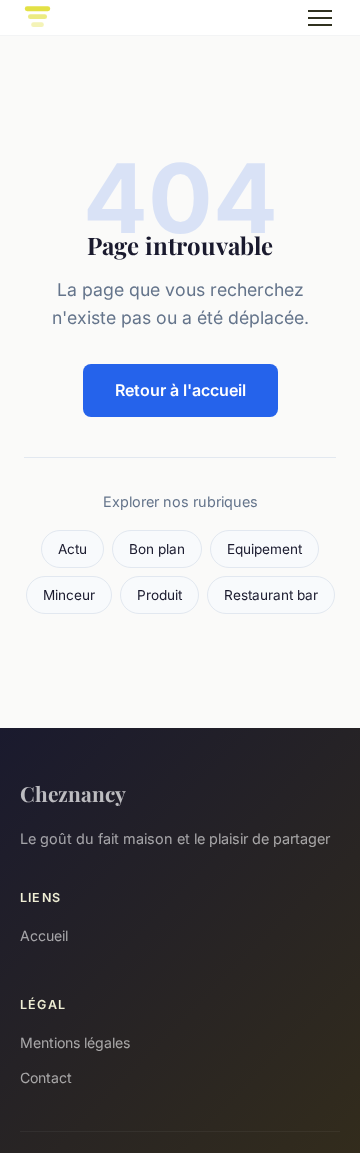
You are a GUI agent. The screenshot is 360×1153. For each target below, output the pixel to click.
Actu (72, 549)
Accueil (44, 935)
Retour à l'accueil (180, 390)
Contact (46, 1077)
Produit (159, 595)
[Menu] (320, 18)
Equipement (264, 549)
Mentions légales (75, 1042)
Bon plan (157, 549)
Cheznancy (73, 793)
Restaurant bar (271, 595)
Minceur (69, 595)
